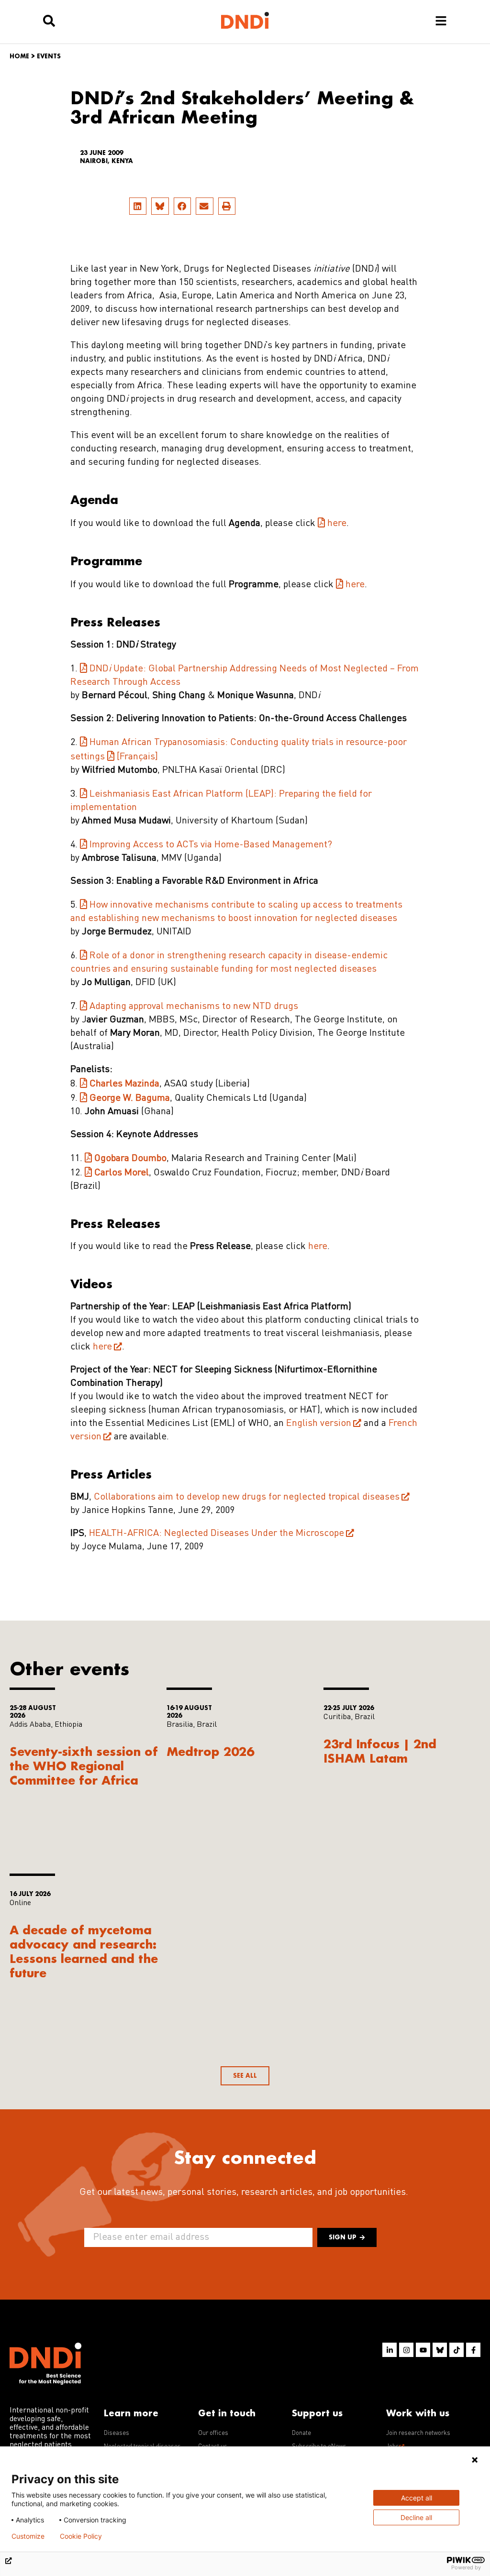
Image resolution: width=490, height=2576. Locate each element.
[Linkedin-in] (390, 2350)
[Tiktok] (457, 2350)
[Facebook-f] (473, 2350)
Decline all (416, 2517)
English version (319, 1424)
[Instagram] (406, 2350)
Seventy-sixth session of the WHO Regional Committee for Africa (84, 1766)
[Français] (137, 757)
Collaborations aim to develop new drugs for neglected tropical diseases (247, 1497)
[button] (138, 206)
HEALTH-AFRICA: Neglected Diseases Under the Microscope (217, 1534)
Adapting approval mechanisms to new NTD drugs (194, 1007)
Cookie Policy (81, 2536)
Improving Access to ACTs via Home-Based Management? (211, 845)
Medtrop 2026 (210, 1751)
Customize (28, 2536)
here (337, 524)
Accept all (417, 2498)
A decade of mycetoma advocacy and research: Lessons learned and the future (84, 1951)
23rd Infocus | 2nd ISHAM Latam (380, 1751)
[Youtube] (423, 2350)
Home (19, 56)
